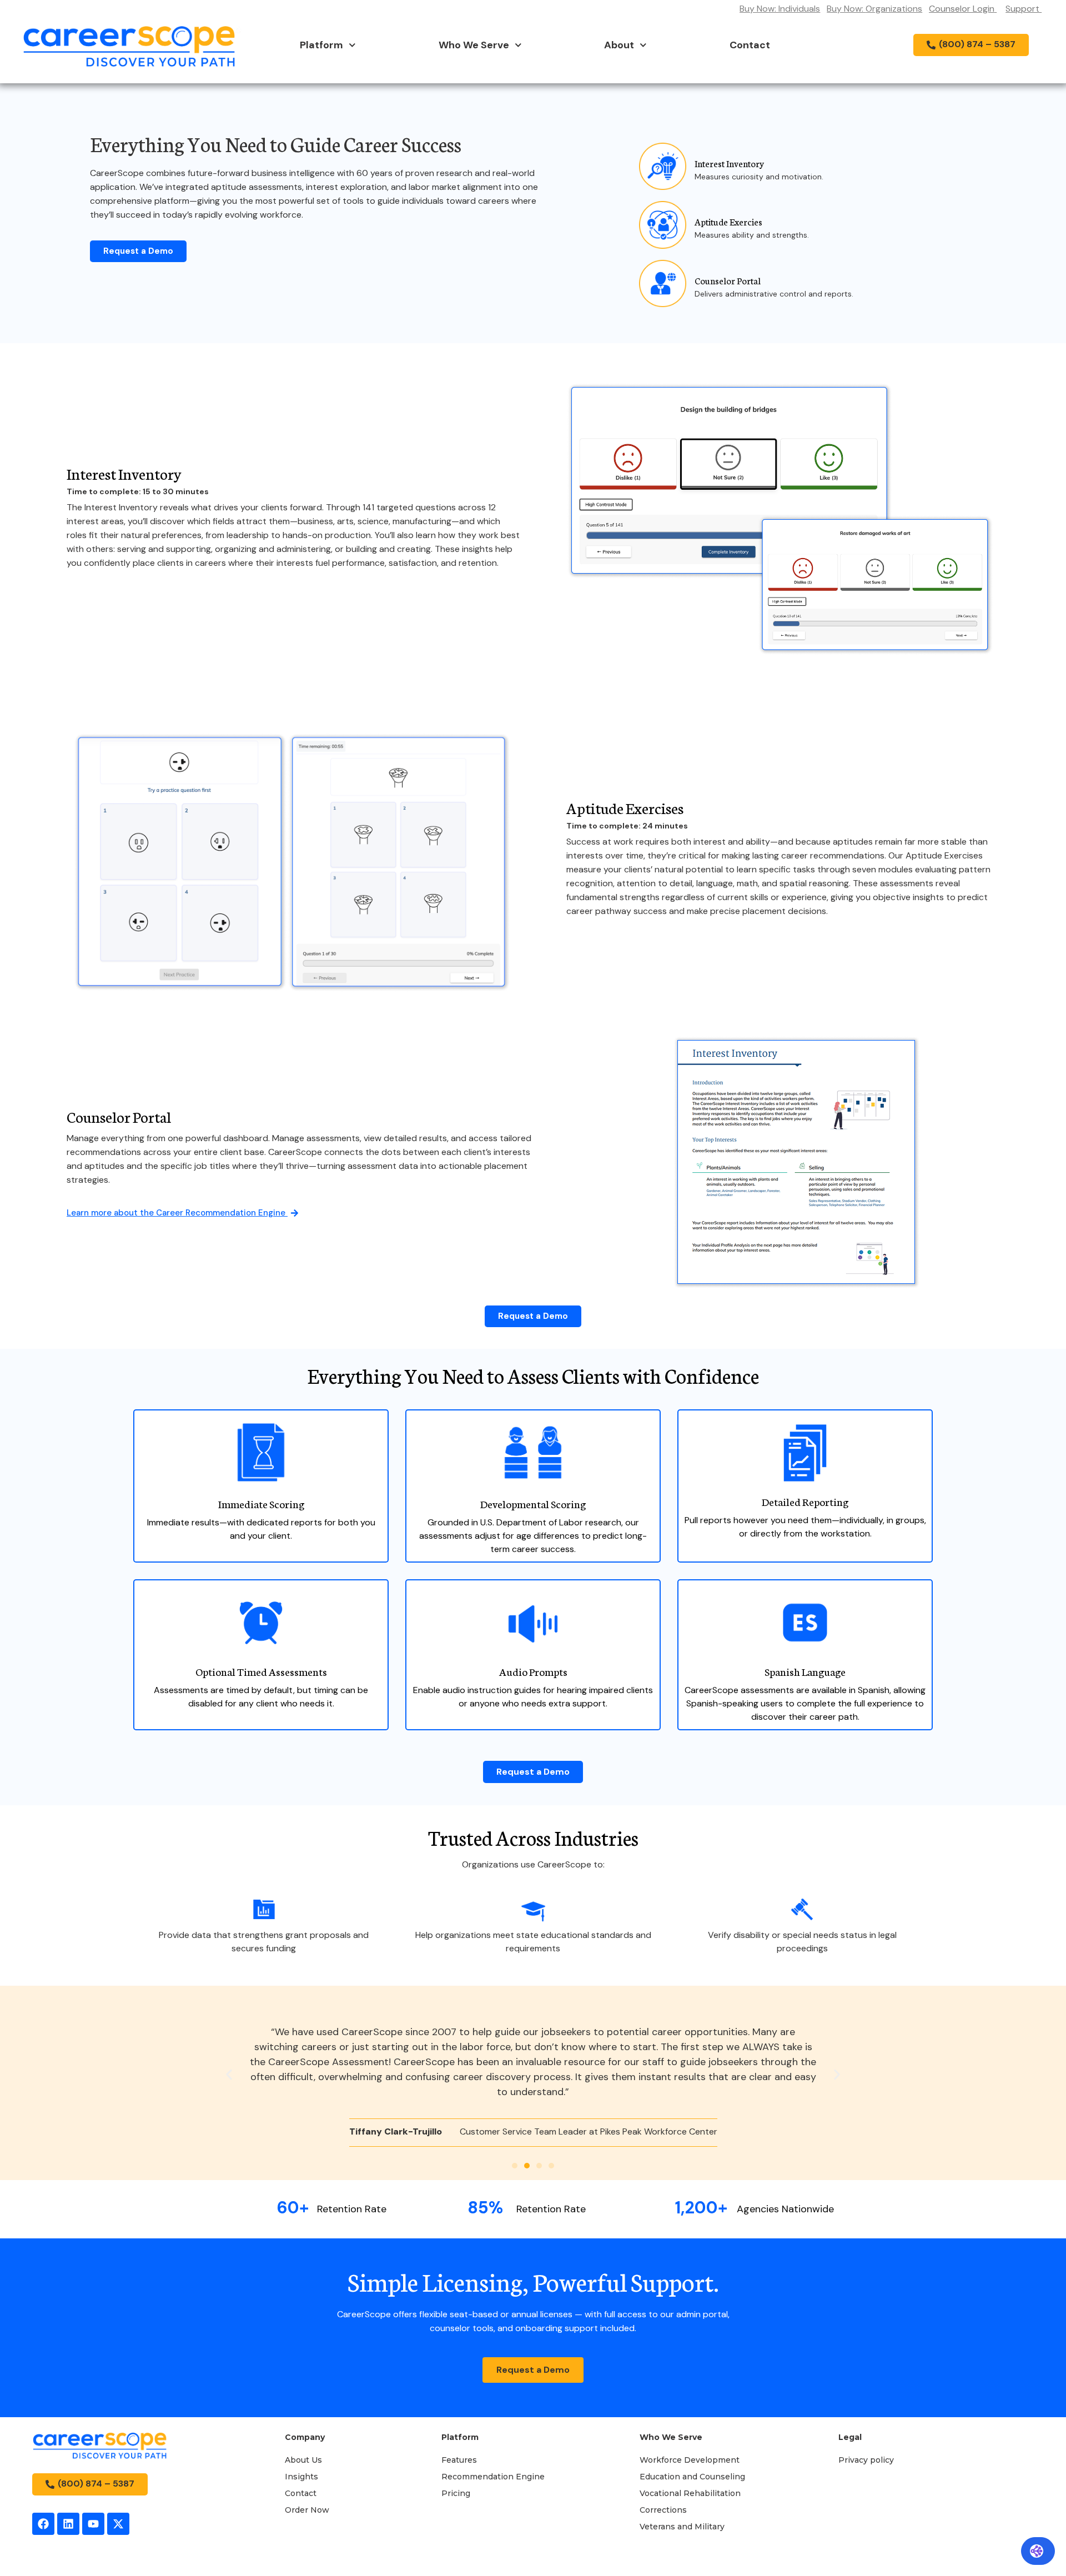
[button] (229, 2074)
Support (1024, 9)
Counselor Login (962, 9)
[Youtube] (93, 2524)
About (619, 45)
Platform (321, 45)
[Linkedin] (68, 2524)
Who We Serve (474, 45)
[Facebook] (43, 2524)
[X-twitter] (118, 2524)
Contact (750, 45)
